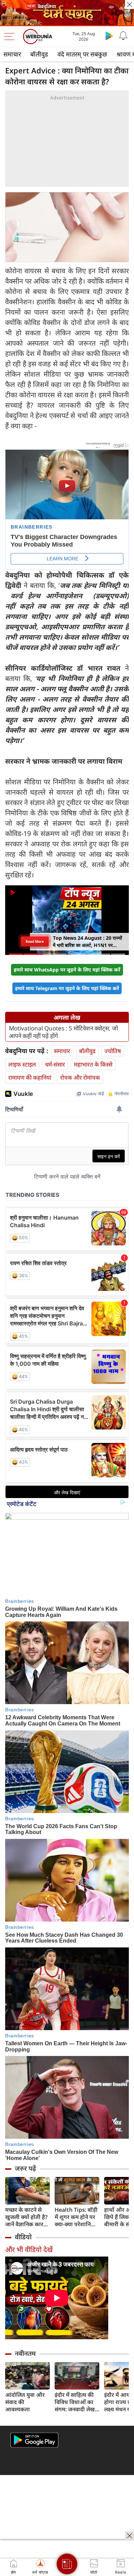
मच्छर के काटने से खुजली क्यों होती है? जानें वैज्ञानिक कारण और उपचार (26, 2217)
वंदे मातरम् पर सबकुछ (82, 54)
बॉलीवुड (39, 54)
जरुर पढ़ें (25, 2168)
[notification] (123, 35)
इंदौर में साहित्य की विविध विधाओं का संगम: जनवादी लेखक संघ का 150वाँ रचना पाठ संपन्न (77, 2402)
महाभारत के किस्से (93, 1064)
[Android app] (34, 2440)
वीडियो (23, 2237)
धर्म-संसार (55, 1064)
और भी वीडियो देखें (29, 2249)
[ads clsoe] (130, 2536)
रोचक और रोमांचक (80, 1077)
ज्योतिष (113, 1051)
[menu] (11, 37)
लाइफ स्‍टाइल (22, 1064)
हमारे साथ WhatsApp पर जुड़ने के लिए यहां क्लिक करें (67, 970)
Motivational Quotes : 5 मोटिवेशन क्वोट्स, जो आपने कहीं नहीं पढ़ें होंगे (63, 1032)
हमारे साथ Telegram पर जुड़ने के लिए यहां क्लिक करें (67, 988)
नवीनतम (25, 2353)
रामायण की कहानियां (30, 1077)
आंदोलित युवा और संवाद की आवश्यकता (25, 2402)
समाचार (12, 54)
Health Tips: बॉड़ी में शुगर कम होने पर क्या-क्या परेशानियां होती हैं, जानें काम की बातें (77, 2217)
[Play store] (109, 35)
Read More (35, 941)
